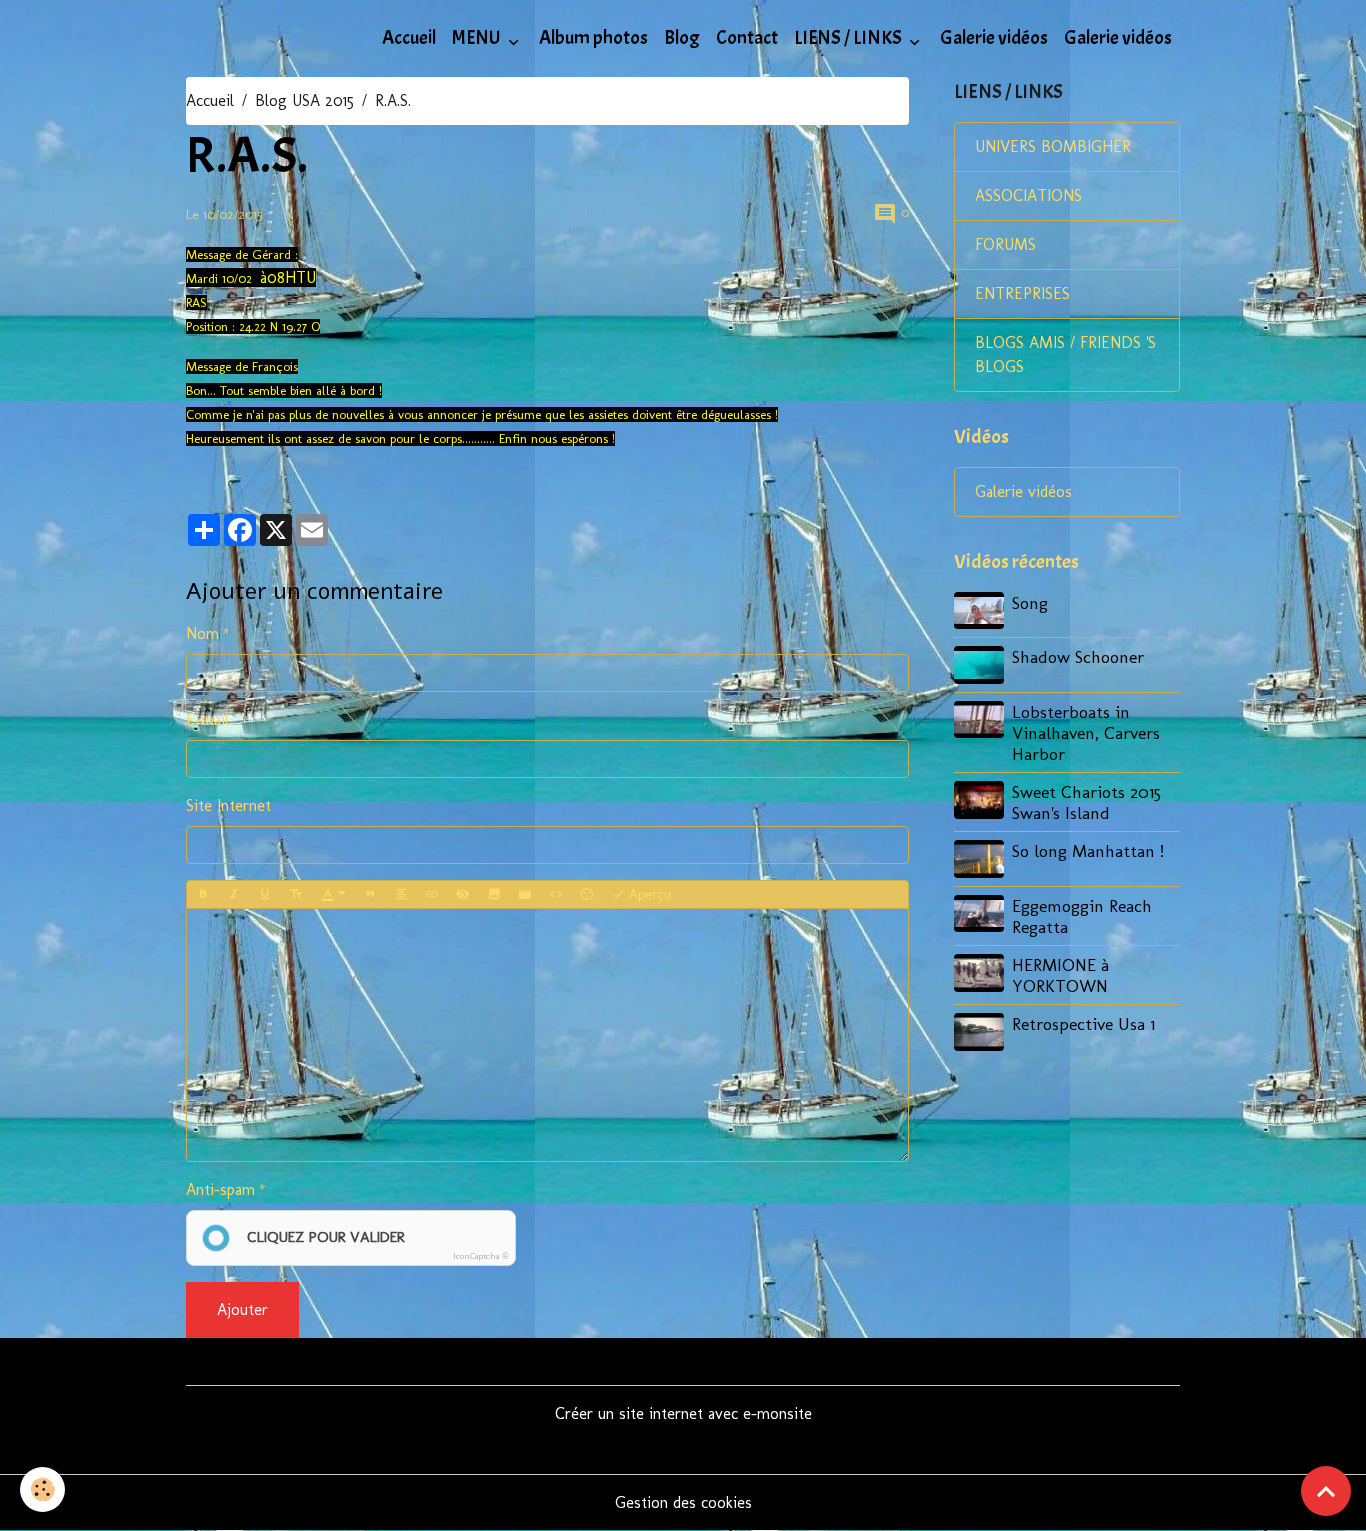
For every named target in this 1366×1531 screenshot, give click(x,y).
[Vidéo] (525, 895)
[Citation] (370, 895)
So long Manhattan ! (1088, 850)
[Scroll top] (1326, 1491)
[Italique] (234, 895)
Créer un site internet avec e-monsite (683, 1413)
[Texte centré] (401, 895)
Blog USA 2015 (304, 100)
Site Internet (228, 805)
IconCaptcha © (481, 1256)
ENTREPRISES (1022, 293)
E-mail (207, 719)
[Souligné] (265, 895)
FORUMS (1005, 244)
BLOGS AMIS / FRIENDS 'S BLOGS (1065, 354)
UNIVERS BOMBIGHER (1053, 146)
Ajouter (242, 1309)
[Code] (556, 895)
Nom (202, 633)
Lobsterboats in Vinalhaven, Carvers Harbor (1086, 732)
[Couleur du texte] (334, 895)
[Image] (494, 895)
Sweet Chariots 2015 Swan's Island (1086, 802)
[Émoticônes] (587, 895)
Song (1030, 602)
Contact (747, 38)
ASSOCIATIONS (1028, 195)
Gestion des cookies (683, 1502)
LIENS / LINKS (849, 38)
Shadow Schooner (1078, 656)
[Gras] (203, 895)
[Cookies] (42, 1489)
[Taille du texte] (296, 895)
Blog (682, 38)
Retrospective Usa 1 (1083, 1023)
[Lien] (432, 895)
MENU (478, 38)
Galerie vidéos (994, 38)
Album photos (593, 38)
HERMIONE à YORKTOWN (1060, 975)
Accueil (409, 38)
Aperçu (648, 894)
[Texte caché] (463, 895)
